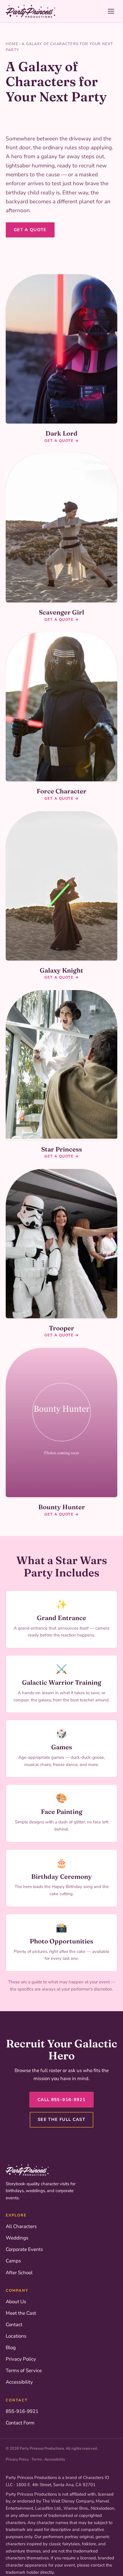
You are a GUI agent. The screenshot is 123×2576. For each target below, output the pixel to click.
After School (19, 2273)
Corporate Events (24, 2249)
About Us (16, 2302)
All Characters (21, 2226)
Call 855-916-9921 (61, 2100)
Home (12, 44)
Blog (11, 2348)
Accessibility (19, 2382)
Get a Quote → (61, 441)
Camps (13, 2261)
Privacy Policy (21, 2359)
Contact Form (20, 2423)
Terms (37, 2459)
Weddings (17, 2238)
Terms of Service (24, 2371)
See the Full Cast (61, 2119)
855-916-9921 (22, 2411)
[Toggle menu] (111, 11)
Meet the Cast (21, 2313)
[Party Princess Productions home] (30, 11)
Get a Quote (30, 230)
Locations (16, 2336)
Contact (14, 2325)
